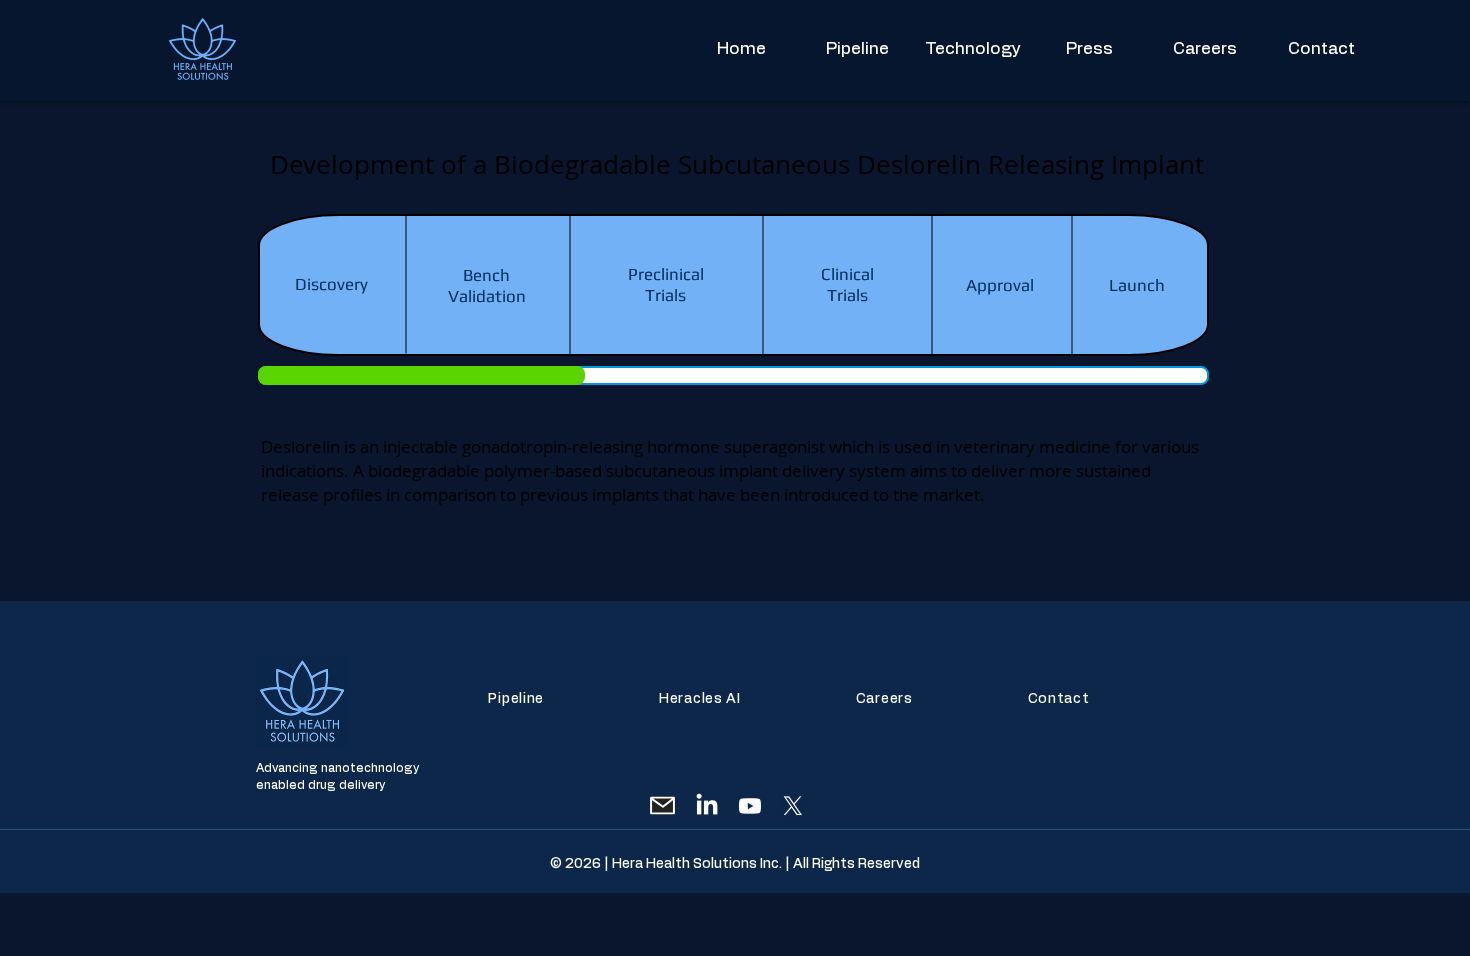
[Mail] (662, 805)
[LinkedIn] (707, 806)
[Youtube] (750, 806)
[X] (793, 806)
